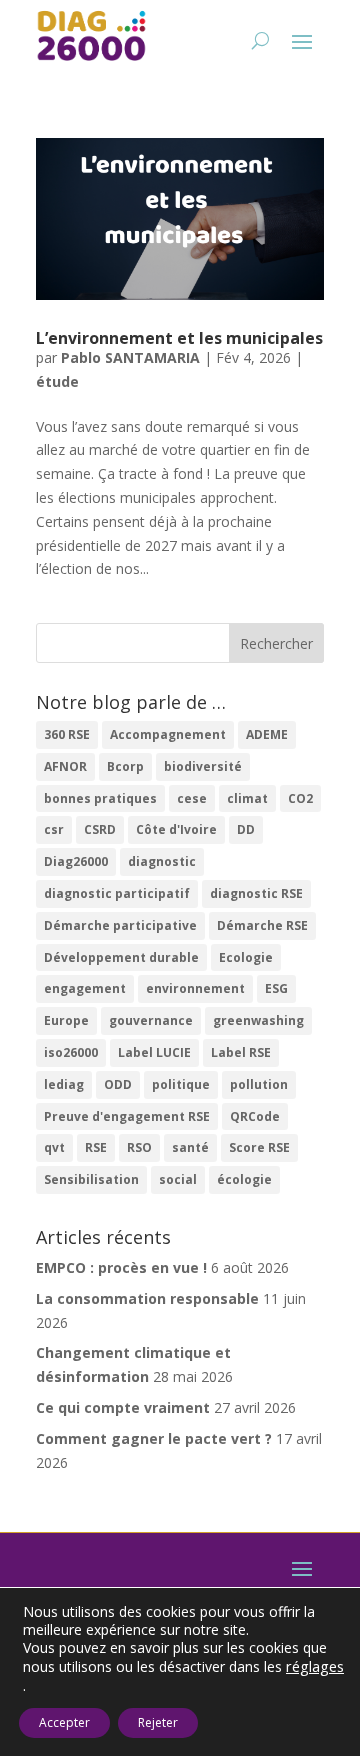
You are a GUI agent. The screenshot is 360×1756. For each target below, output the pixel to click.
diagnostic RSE (256, 893)
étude (57, 381)
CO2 (300, 798)
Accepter (64, 1722)
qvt (54, 1147)
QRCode (255, 1116)
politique (181, 1084)
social (178, 1179)
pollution (259, 1084)
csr (54, 829)
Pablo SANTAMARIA (130, 357)
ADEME (267, 734)
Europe (66, 1020)
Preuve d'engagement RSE (127, 1116)
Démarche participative (120, 925)
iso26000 (71, 1052)
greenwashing (258, 1020)
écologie (244, 1179)
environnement (195, 988)
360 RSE (67, 734)
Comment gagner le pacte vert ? (154, 1438)
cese (192, 798)
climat (247, 798)
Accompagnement (168, 734)
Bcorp (125, 766)
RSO (139, 1147)
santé (190, 1147)
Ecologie (246, 957)
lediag (64, 1084)
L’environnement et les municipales (179, 338)
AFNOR (65, 766)
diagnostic (162, 861)
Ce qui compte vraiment (123, 1407)
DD (246, 829)
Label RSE (241, 1052)
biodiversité (203, 766)
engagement (85, 988)
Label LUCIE (154, 1052)
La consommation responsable (147, 1298)
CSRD (100, 829)
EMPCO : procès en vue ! (121, 1267)
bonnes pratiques (100, 798)
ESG (276, 988)
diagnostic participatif (117, 893)
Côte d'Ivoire (176, 829)
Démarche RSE (262, 925)
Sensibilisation (91, 1179)
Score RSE (259, 1147)
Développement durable (121, 957)
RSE (96, 1147)
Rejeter (158, 1722)
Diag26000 (76, 861)
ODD (118, 1084)
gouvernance (151, 1020)
